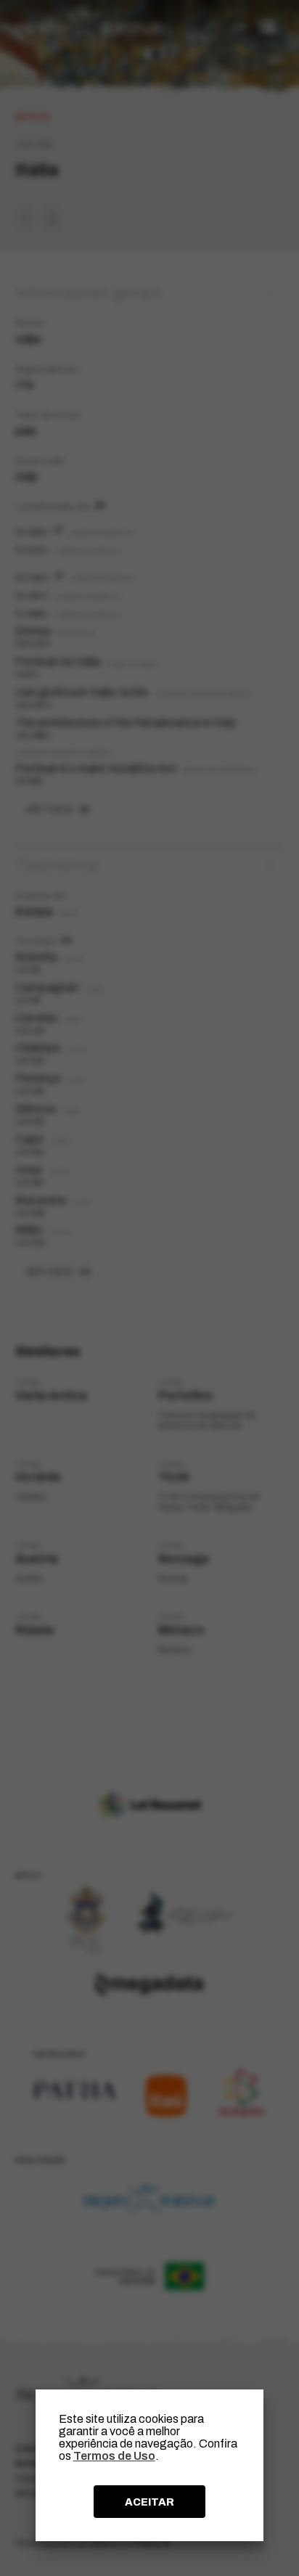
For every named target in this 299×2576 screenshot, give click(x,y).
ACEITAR (149, 2502)
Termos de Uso (114, 2456)
